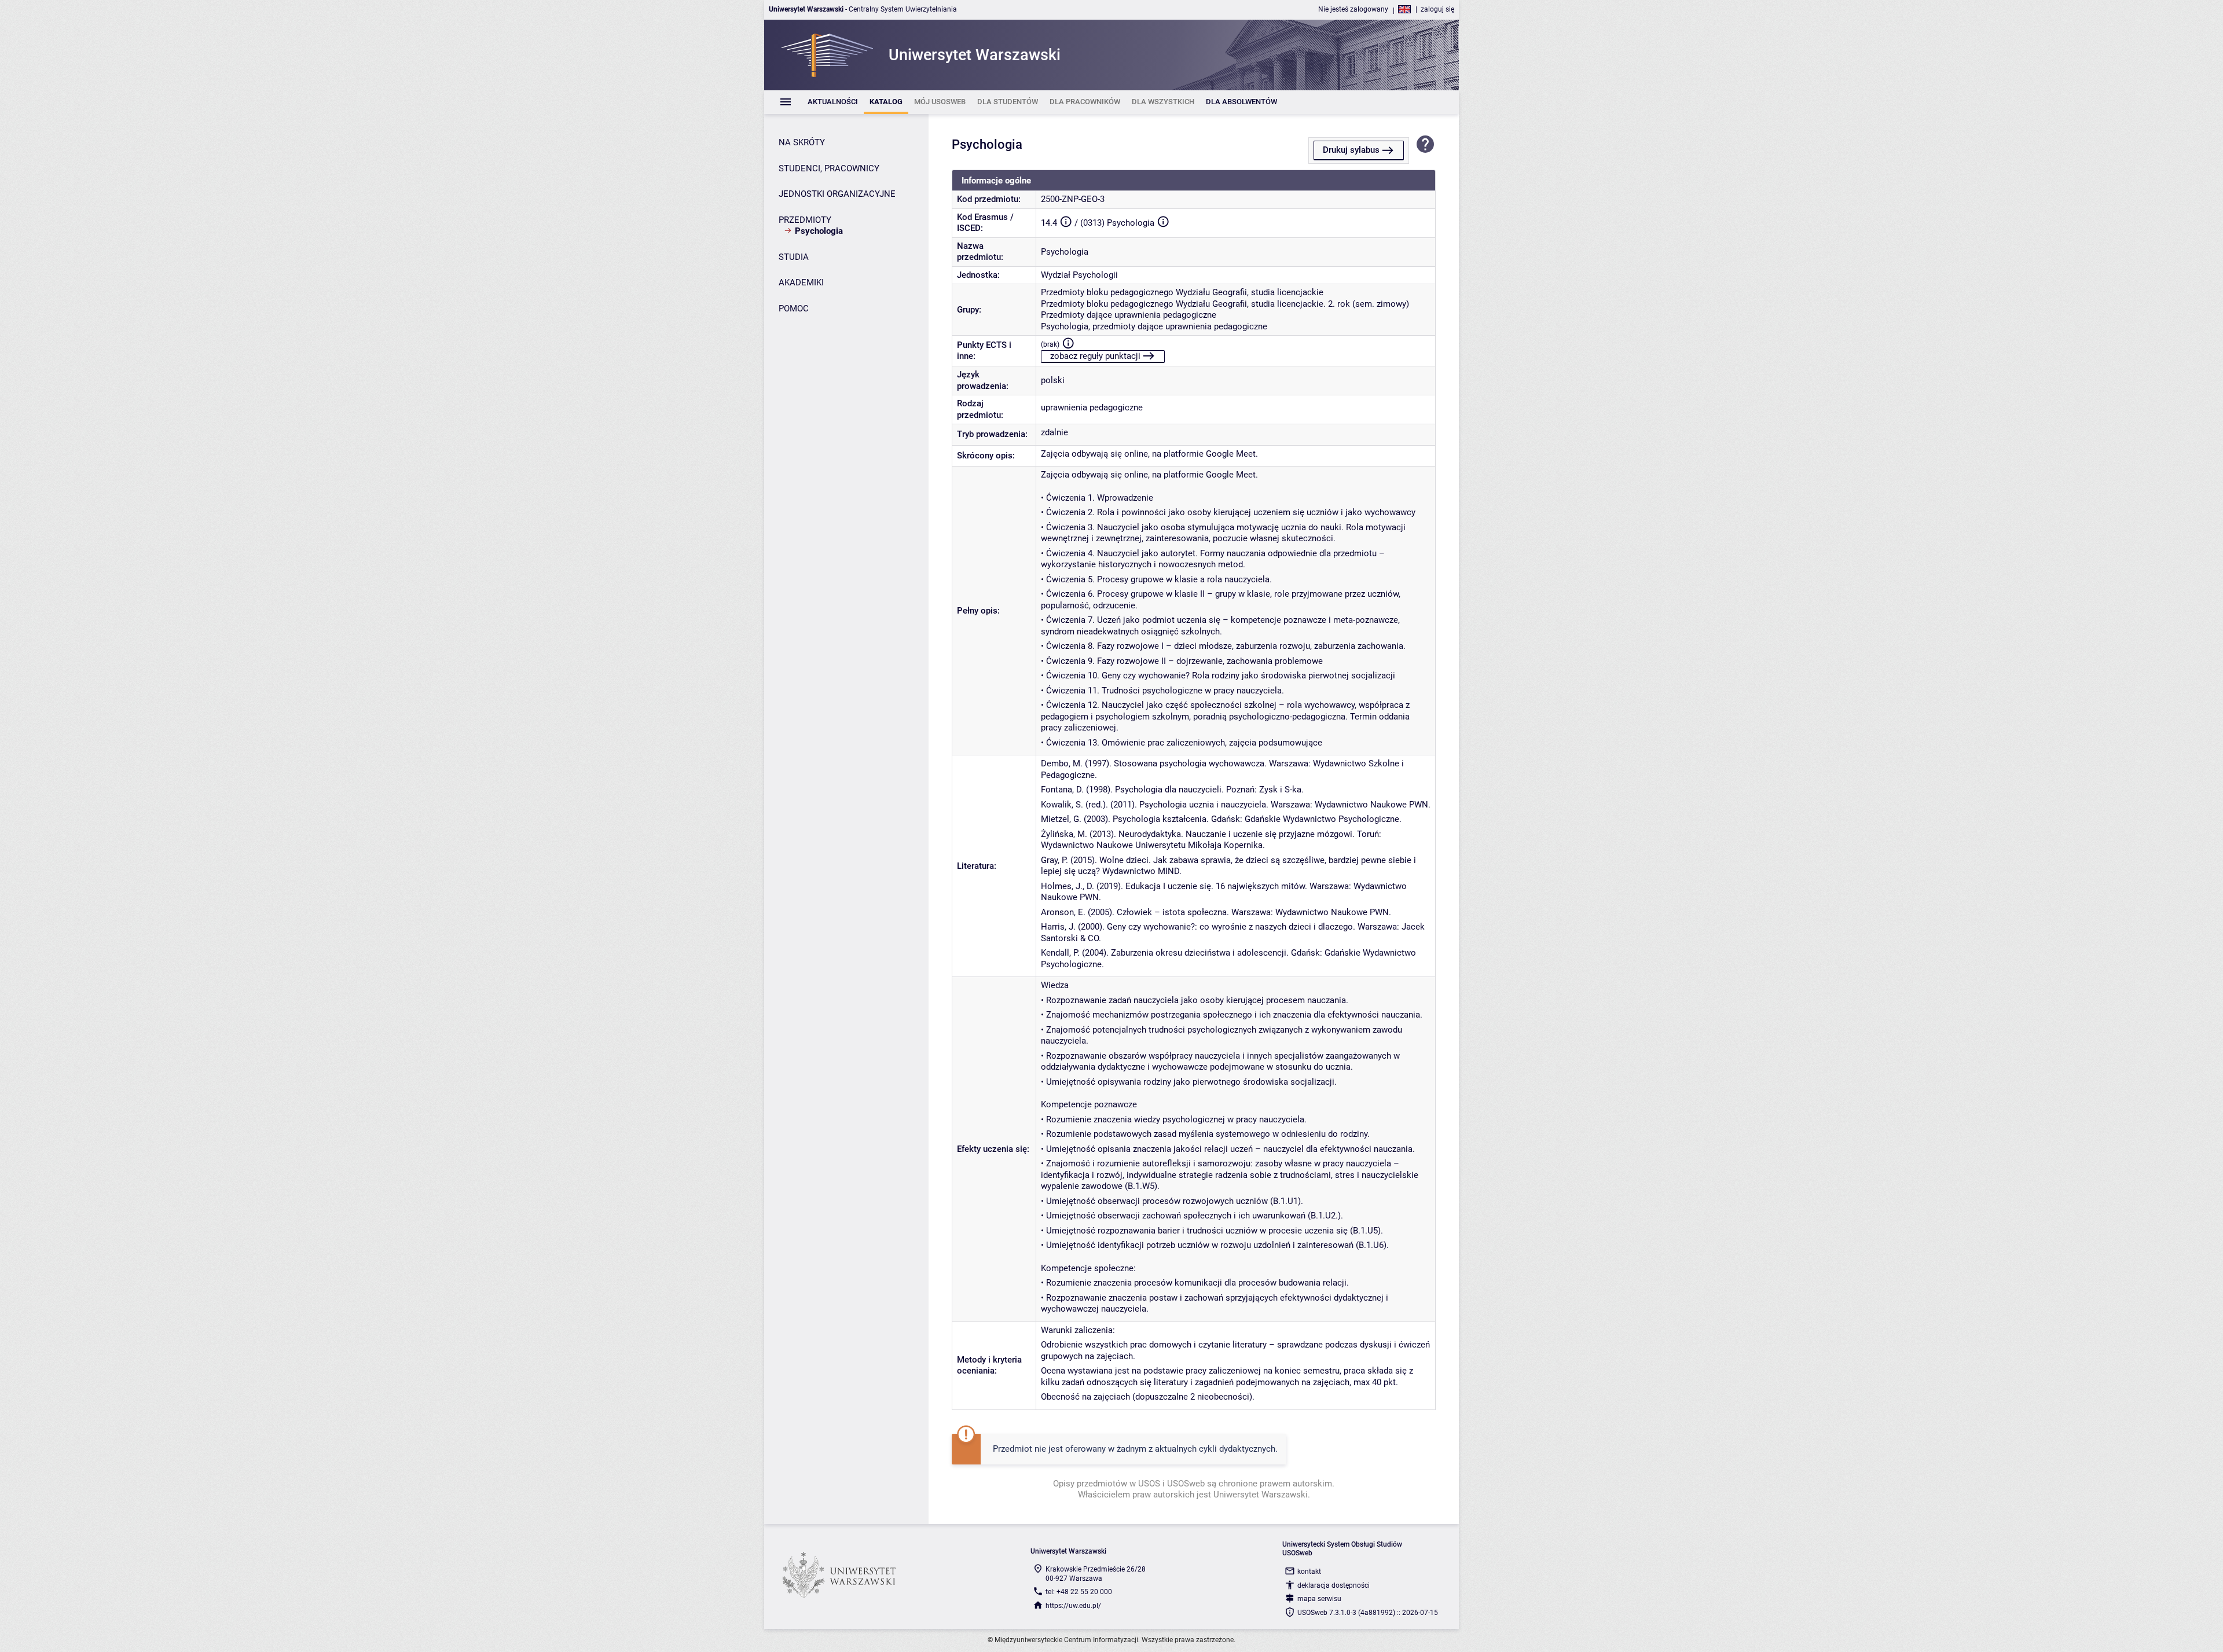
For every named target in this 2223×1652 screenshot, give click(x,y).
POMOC (794, 309)
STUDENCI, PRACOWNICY (829, 168)
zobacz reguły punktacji (1095, 356)
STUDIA (794, 257)
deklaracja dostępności (1334, 1585)
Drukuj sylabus (1351, 150)
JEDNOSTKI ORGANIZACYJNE (837, 194)
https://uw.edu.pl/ (1073, 1606)
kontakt (1309, 1572)
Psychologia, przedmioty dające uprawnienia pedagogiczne (1154, 326)
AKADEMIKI (801, 282)
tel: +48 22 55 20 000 (1079, 1592)
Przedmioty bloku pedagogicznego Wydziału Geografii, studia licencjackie (1182, 292)
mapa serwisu (1319, 1599)
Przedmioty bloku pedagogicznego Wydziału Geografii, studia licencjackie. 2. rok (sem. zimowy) (1225, 304)
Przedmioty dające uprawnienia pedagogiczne (1129, 315)
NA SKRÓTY (802, 142)
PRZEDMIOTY (805, 220)
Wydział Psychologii (1079, 275)
